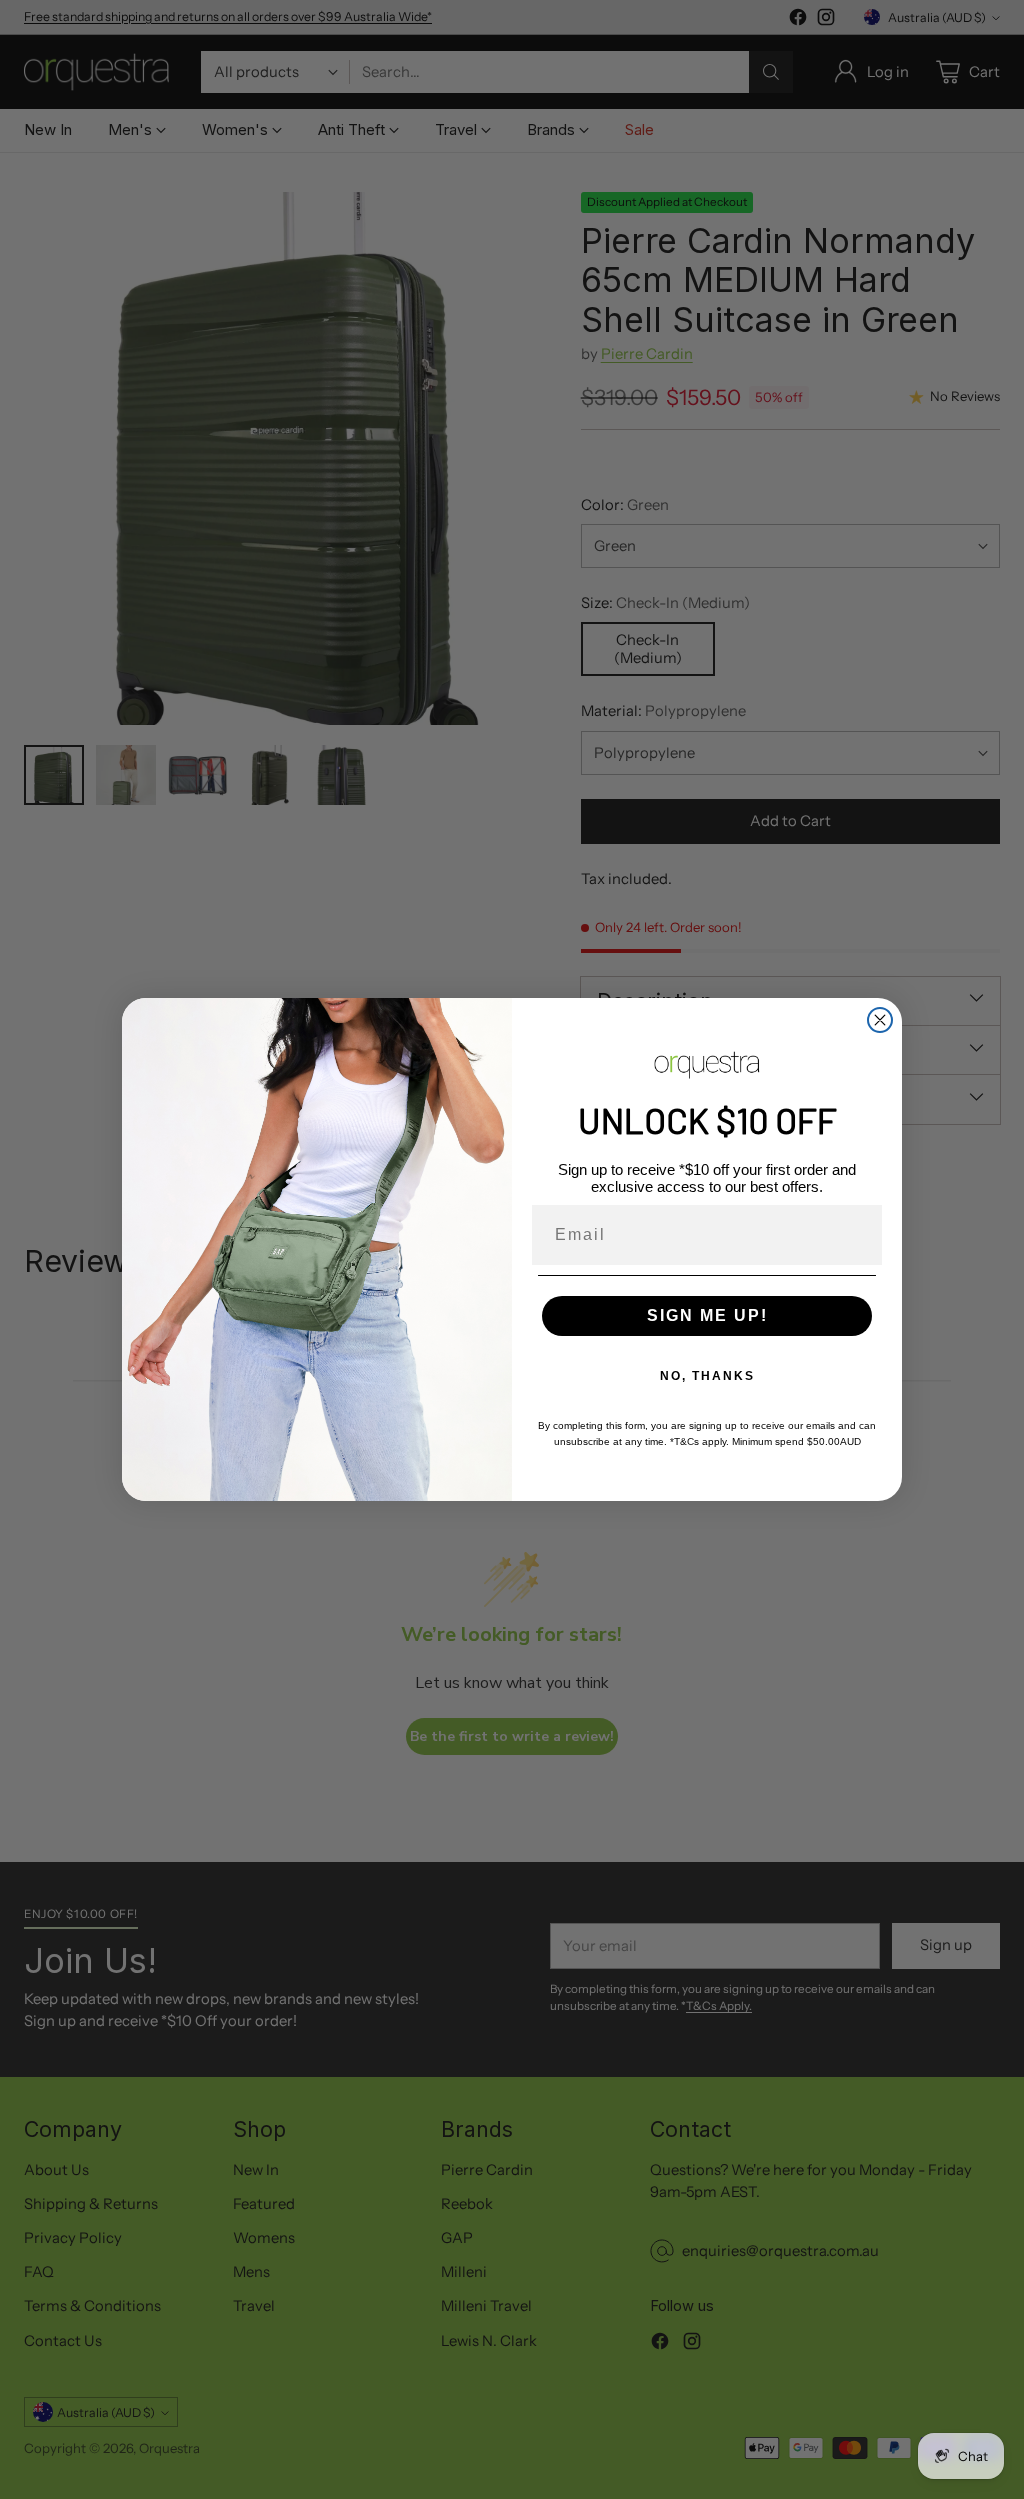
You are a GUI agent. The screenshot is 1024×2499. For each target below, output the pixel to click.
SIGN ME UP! (707, 1315)
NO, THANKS (707, 1376)
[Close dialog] (880, 1020)
